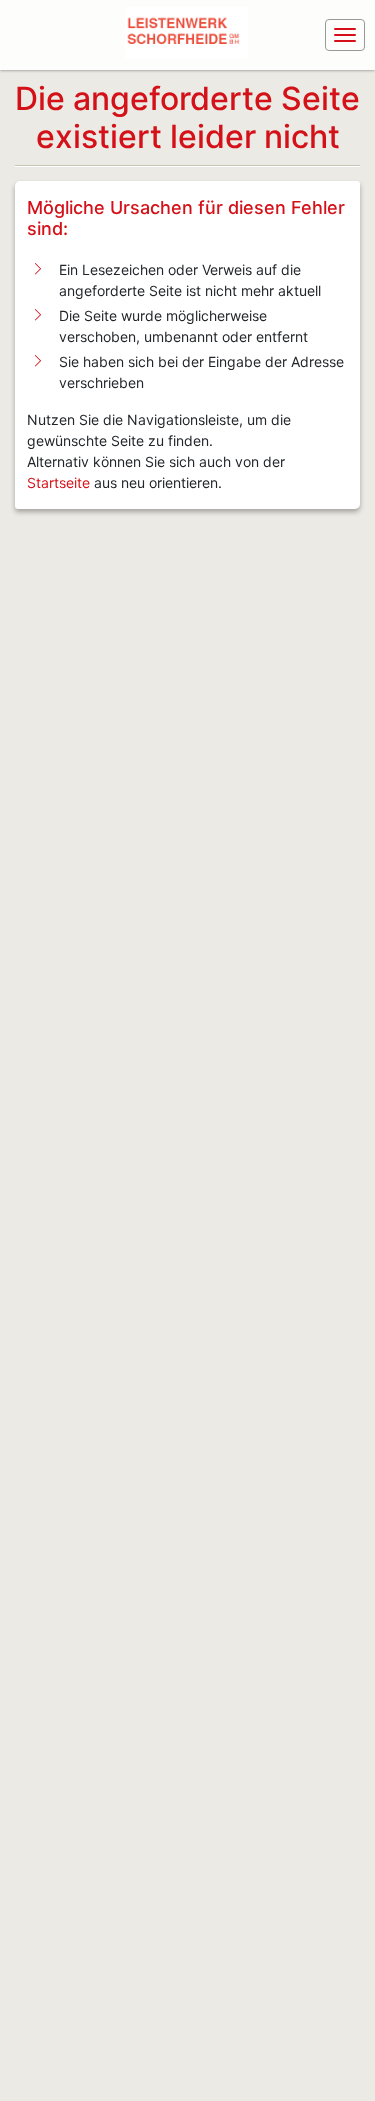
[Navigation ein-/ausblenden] (345, 35)
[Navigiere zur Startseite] (190, 35)
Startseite (58, 482)
